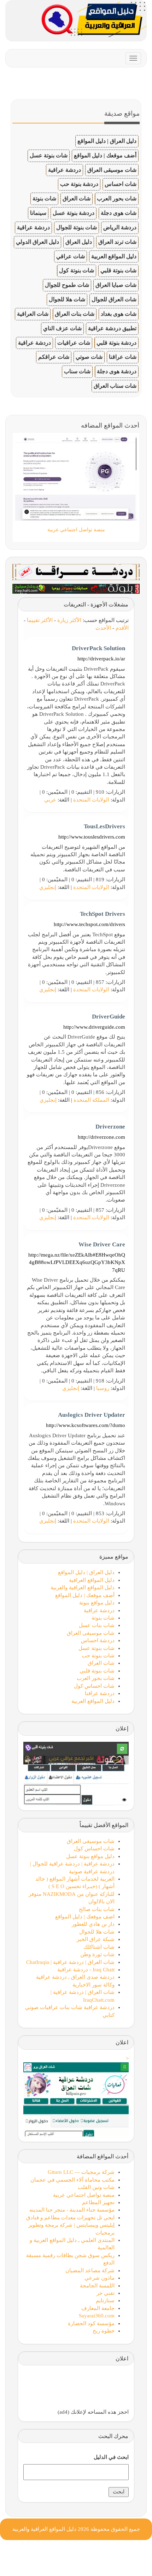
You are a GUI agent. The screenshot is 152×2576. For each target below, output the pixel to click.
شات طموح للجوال (67, 285)
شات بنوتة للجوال (77, 227)
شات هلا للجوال (67, 299)
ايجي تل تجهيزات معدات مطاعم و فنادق (70, 2218)
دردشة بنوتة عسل (74, 213)
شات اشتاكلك (99, 1947)
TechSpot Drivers (103, 914)
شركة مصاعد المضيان (90, 2270)
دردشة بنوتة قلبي (116, 343)
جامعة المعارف (98, 2308)
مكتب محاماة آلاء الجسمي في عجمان (72, 2180)
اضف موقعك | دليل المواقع (85, 1917)
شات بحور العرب (117, 198)
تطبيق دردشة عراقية (112, 328)
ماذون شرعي (100, 2278)
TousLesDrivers (104, 826)
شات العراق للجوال (114, 299)
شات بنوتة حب (98, 1656)
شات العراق (77, 198)
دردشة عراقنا (100, 1693)
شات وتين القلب (96, 2187)
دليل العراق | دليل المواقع (107, 141)
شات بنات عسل (97, 1625)
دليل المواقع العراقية (92, 1580)
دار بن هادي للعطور (93, 1924)
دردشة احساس (98, 1640)
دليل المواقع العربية (114, 256)
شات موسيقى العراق (112, 170)
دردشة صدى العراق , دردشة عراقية (75, 1977)
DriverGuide (109, 1017)
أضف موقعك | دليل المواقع (105, 155)
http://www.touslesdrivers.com (92, 837)
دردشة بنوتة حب (79, 184)
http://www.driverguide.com (94, 1027)
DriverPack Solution (98, 648)
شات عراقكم (54, 357)
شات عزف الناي (62, 328)
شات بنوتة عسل (49, 155)
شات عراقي (71, 256)
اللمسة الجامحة (97, 2286)
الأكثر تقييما (40, 620)
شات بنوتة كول (77, 270)
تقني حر (106, 2293)
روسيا (103, 1388)
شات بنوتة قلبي (118, 270)
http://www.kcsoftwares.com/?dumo (86, 1425)
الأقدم (122, 628)
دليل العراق (79, 242)
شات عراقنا (123, 357)
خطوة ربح (104, 2331)
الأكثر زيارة (69, 620)
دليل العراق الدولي (37, 242)
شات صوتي (89, 357)
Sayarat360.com (97, 2316)
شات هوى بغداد (119, 314)
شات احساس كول (94, 1686)
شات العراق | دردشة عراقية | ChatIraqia (70, 1962)
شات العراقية (33, 314)
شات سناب (77, 371)
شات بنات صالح (97, 1909)
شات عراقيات (74, 343)
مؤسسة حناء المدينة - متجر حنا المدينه (72, 2210)
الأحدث (103, 628)
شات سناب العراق (115, 386)
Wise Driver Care (102, 1244)
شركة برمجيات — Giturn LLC (81, 2172)
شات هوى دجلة (119, 213)
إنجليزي (48, 887)
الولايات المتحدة (91, 800)
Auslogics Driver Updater (92, 1415)
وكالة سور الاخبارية (93, 1985)
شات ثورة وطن (97, 1954)
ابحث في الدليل (111, 2457)
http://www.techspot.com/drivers (89, 924)
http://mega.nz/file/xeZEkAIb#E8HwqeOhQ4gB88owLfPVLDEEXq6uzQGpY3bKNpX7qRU (77, 1262)
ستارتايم (105, 2300)
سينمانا (38, 213)
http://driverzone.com (101, 1137)
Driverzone (110, 1127)
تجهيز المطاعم (98, 2202)
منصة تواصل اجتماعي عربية (84, 2195)
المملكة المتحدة (91, 1100)
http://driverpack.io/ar (101, 659)
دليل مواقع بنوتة (97, 1603)
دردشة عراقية (65, 170)
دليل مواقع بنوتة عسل (90, 1856)
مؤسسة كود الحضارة (91, 2323)
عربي (50, 800)
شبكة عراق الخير (96, 1939)
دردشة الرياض (120, 227)
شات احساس (121, 184)
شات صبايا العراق (116, 285)
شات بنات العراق (75, 314)
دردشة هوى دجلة (117, 371)
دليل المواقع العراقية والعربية (83, 1588)
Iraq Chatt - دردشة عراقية (86, 1970)
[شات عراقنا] (76, 572)
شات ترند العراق (117, 242)
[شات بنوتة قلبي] (76, 588)
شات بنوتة (44, 198)
